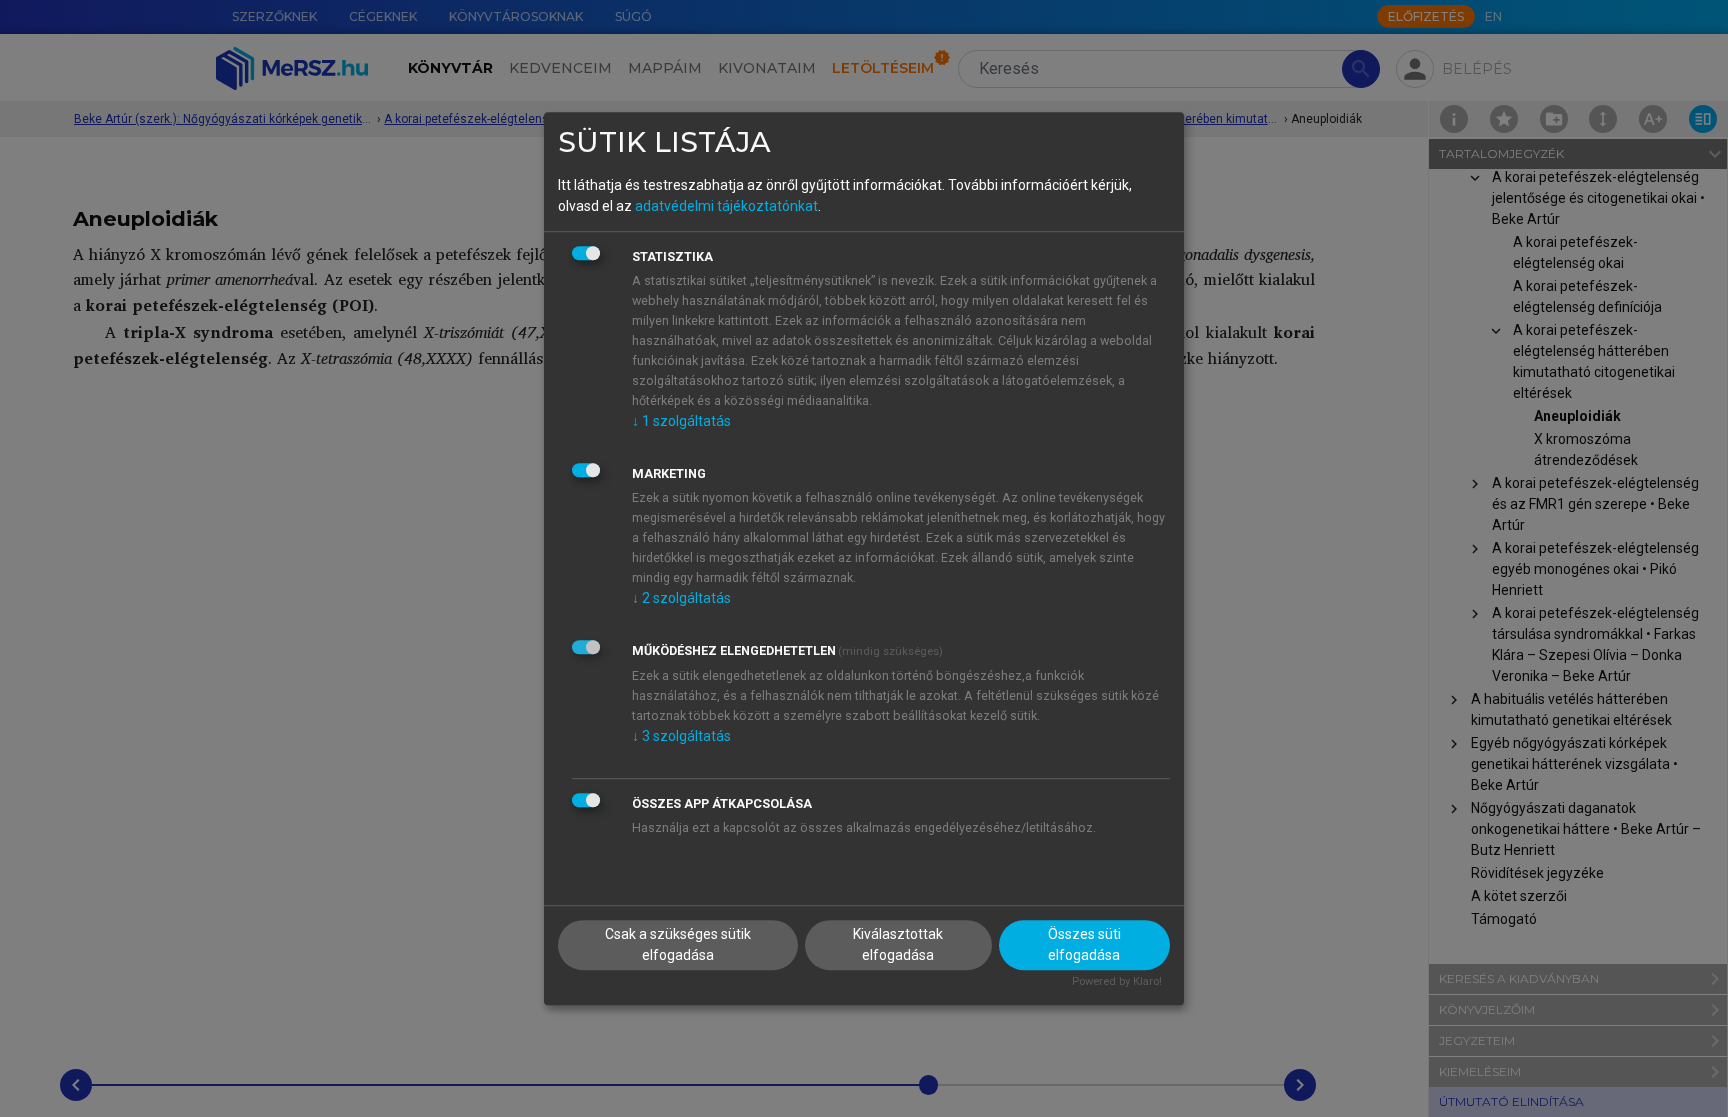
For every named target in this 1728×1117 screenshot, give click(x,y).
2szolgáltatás (681, 598)
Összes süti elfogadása (1084, 945)
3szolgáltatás (681, 736)
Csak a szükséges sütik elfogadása (678, 945)
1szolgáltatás (681, 421)
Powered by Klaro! (1117, 982)
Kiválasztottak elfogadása (898, 945)
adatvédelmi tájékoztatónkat (726, 206)
